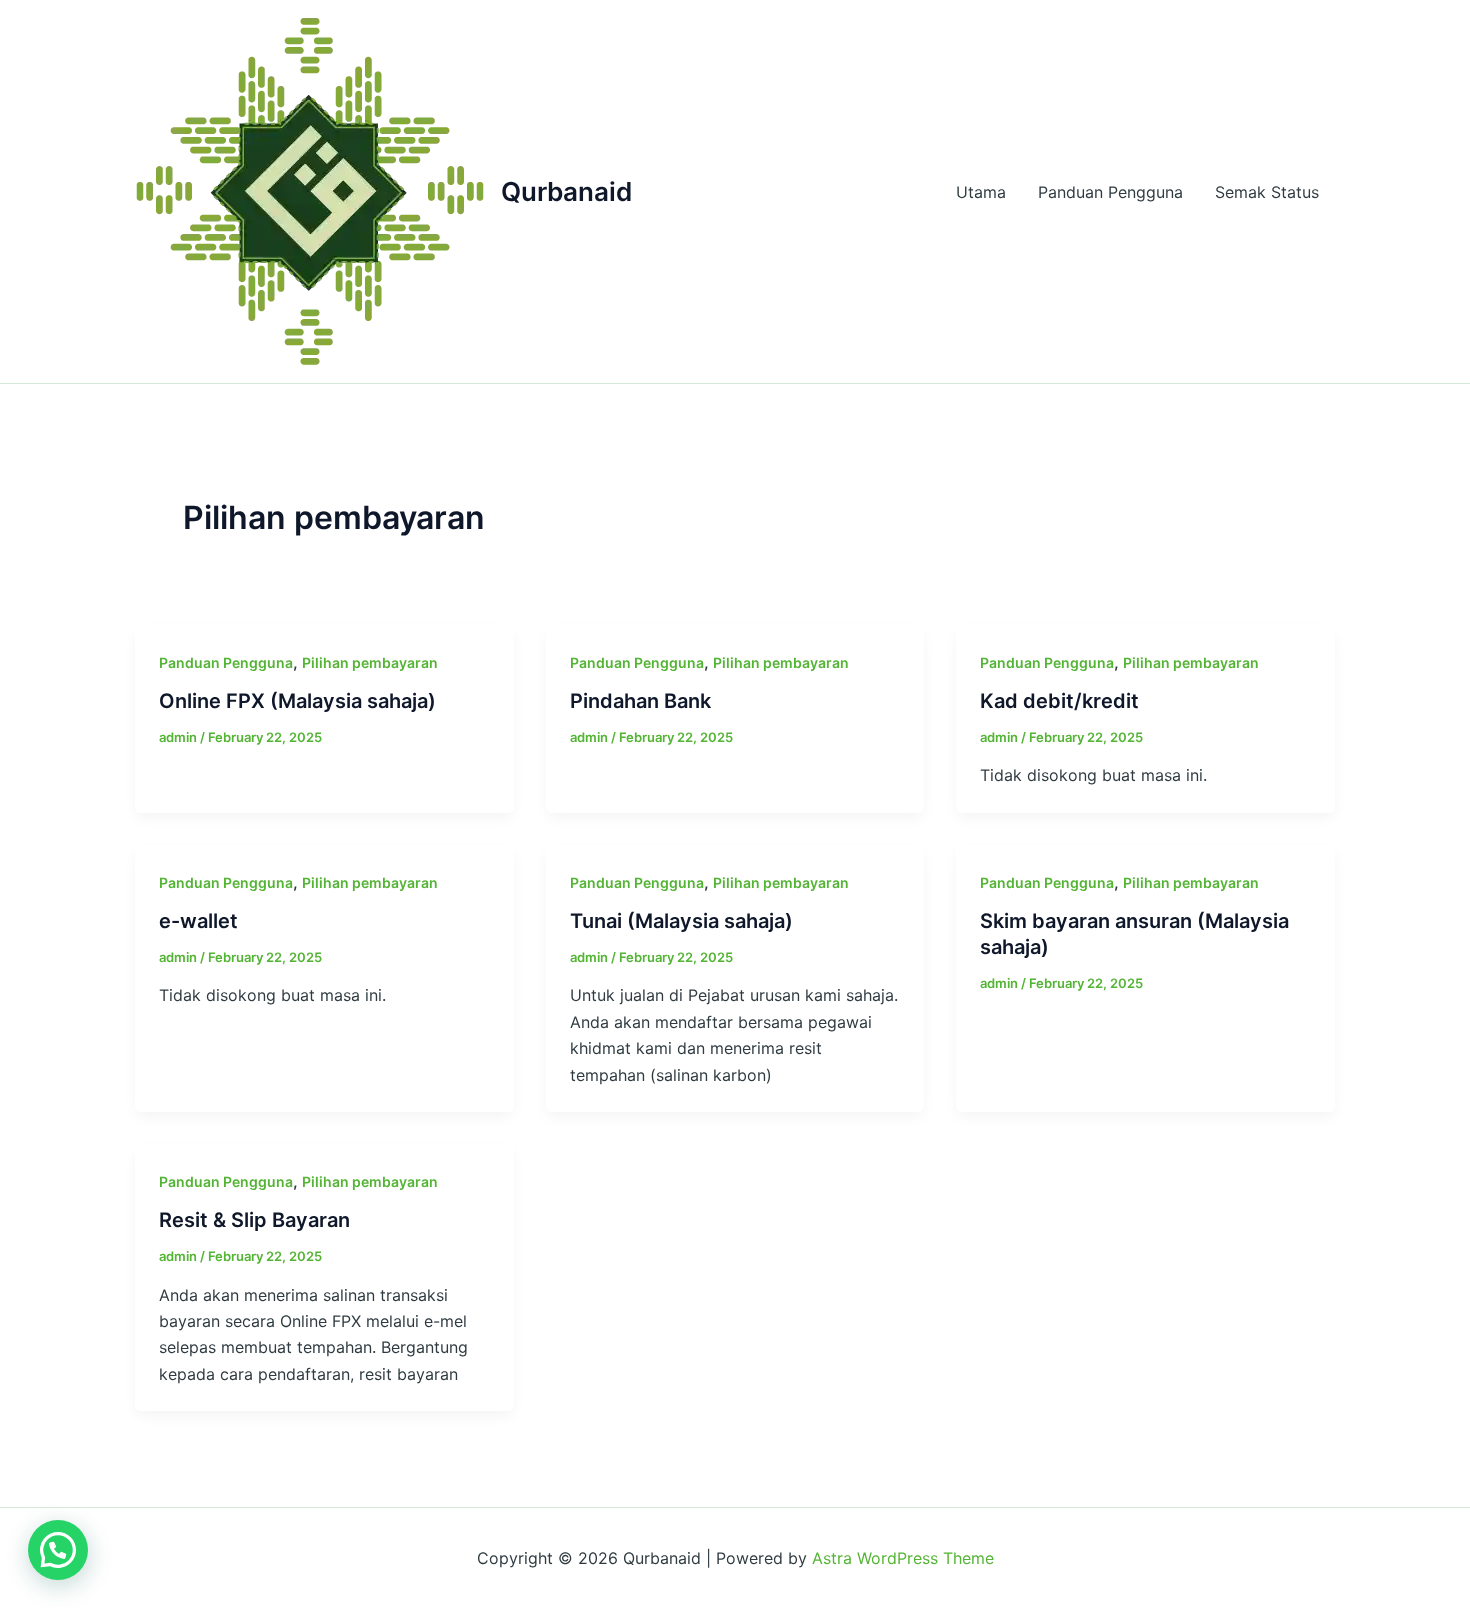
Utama (981, 192)
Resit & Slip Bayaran (254, 1220)
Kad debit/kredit (1059, 701)
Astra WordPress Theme (903, 1558)
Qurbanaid (566, 191)
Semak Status (1267, 192)
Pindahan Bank (640, 701)
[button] (58, 1550)
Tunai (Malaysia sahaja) (681, 921)
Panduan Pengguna (1110, 192)
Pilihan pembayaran (370, 662)
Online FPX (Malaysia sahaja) (297, 701)
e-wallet (198, 921)
